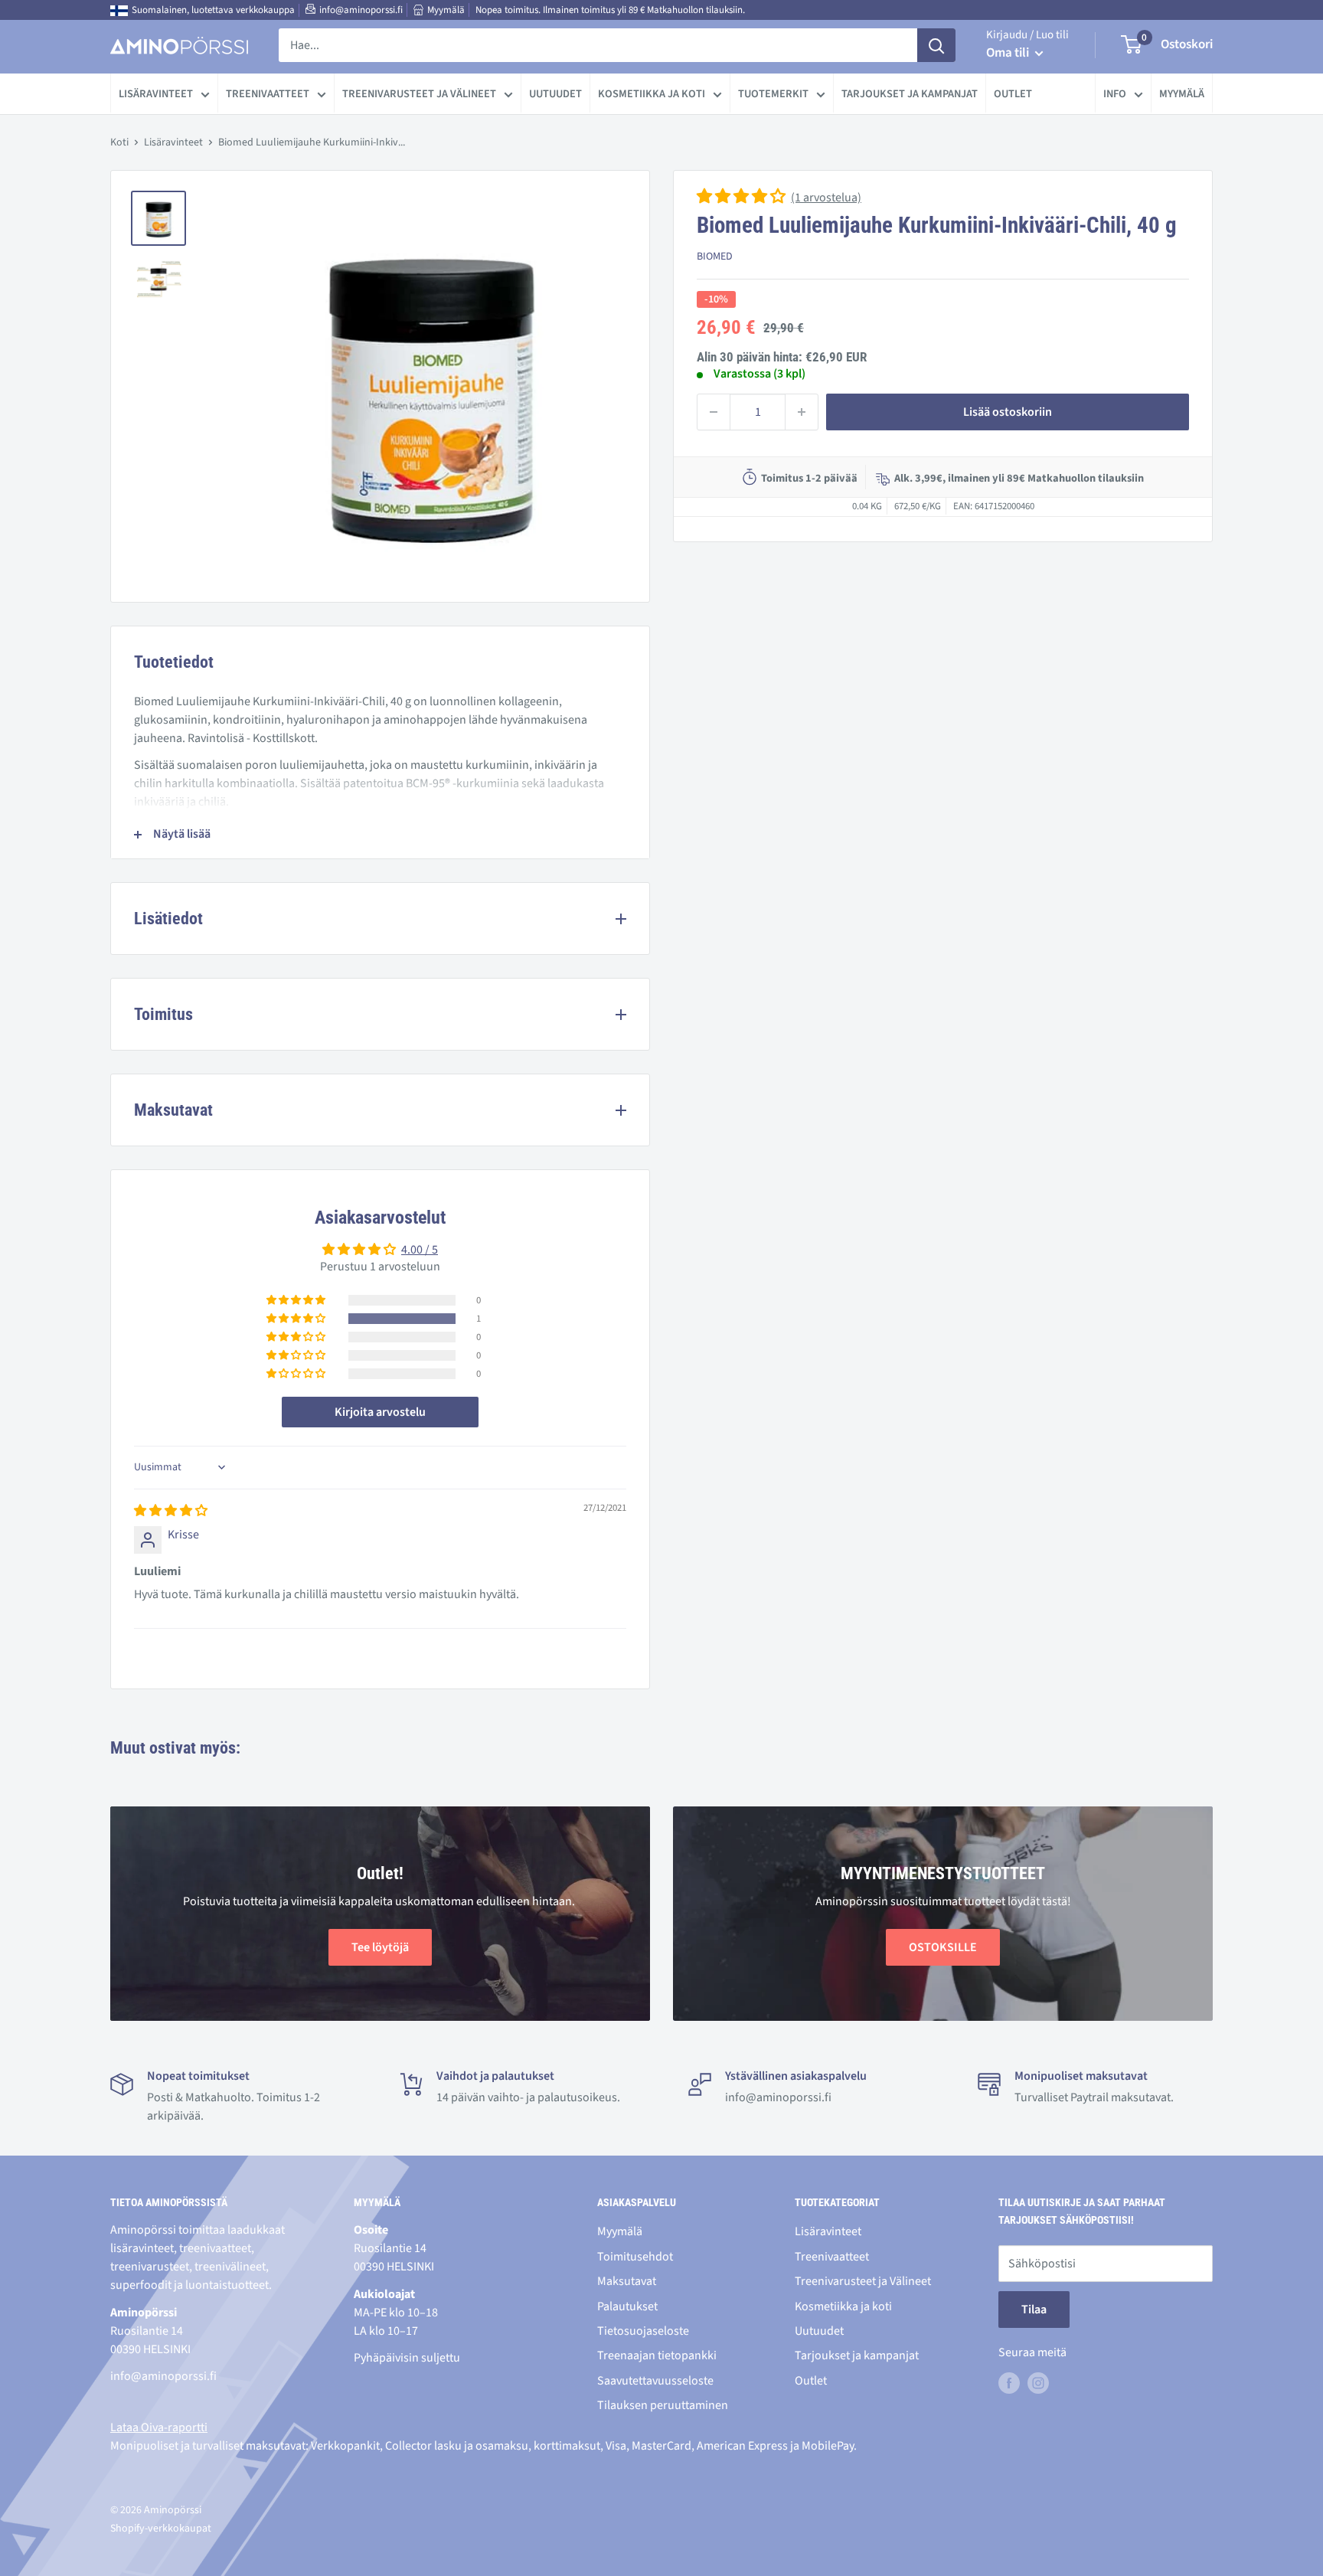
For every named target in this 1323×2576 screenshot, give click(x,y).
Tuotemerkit (773, 94)
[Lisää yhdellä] (802, 412)
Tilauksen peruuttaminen (663, 2405)
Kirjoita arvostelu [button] (380, 1412)
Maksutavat (627, 2281)
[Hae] (936, 45)
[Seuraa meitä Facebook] (1009, 2383)
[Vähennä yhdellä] (714, 412)
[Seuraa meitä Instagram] (1038, 2383)
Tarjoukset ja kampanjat (910, 94)
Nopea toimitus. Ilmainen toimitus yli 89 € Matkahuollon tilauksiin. (610, 10)
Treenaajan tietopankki (657, 2355)
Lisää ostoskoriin (1008, 412)
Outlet (1013, 94)
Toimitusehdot (635, 2257)
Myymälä (446, 10)
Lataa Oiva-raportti (159, 2427)
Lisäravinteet (156, 94)
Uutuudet (555, 94)
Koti (119, 142)
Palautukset (627, 2306)
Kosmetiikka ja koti (652, 94)
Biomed (715, 257)
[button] (742, 198)
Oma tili (1009, 53)
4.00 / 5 (420, 1250)
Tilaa (1034, 2310)
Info (1115, 94)
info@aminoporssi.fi (361, 10)
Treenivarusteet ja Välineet (419, 94)
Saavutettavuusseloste (655, 2381)
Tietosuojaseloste (643, 2331)
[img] (171, 1511)
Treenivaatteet (268, 94)
